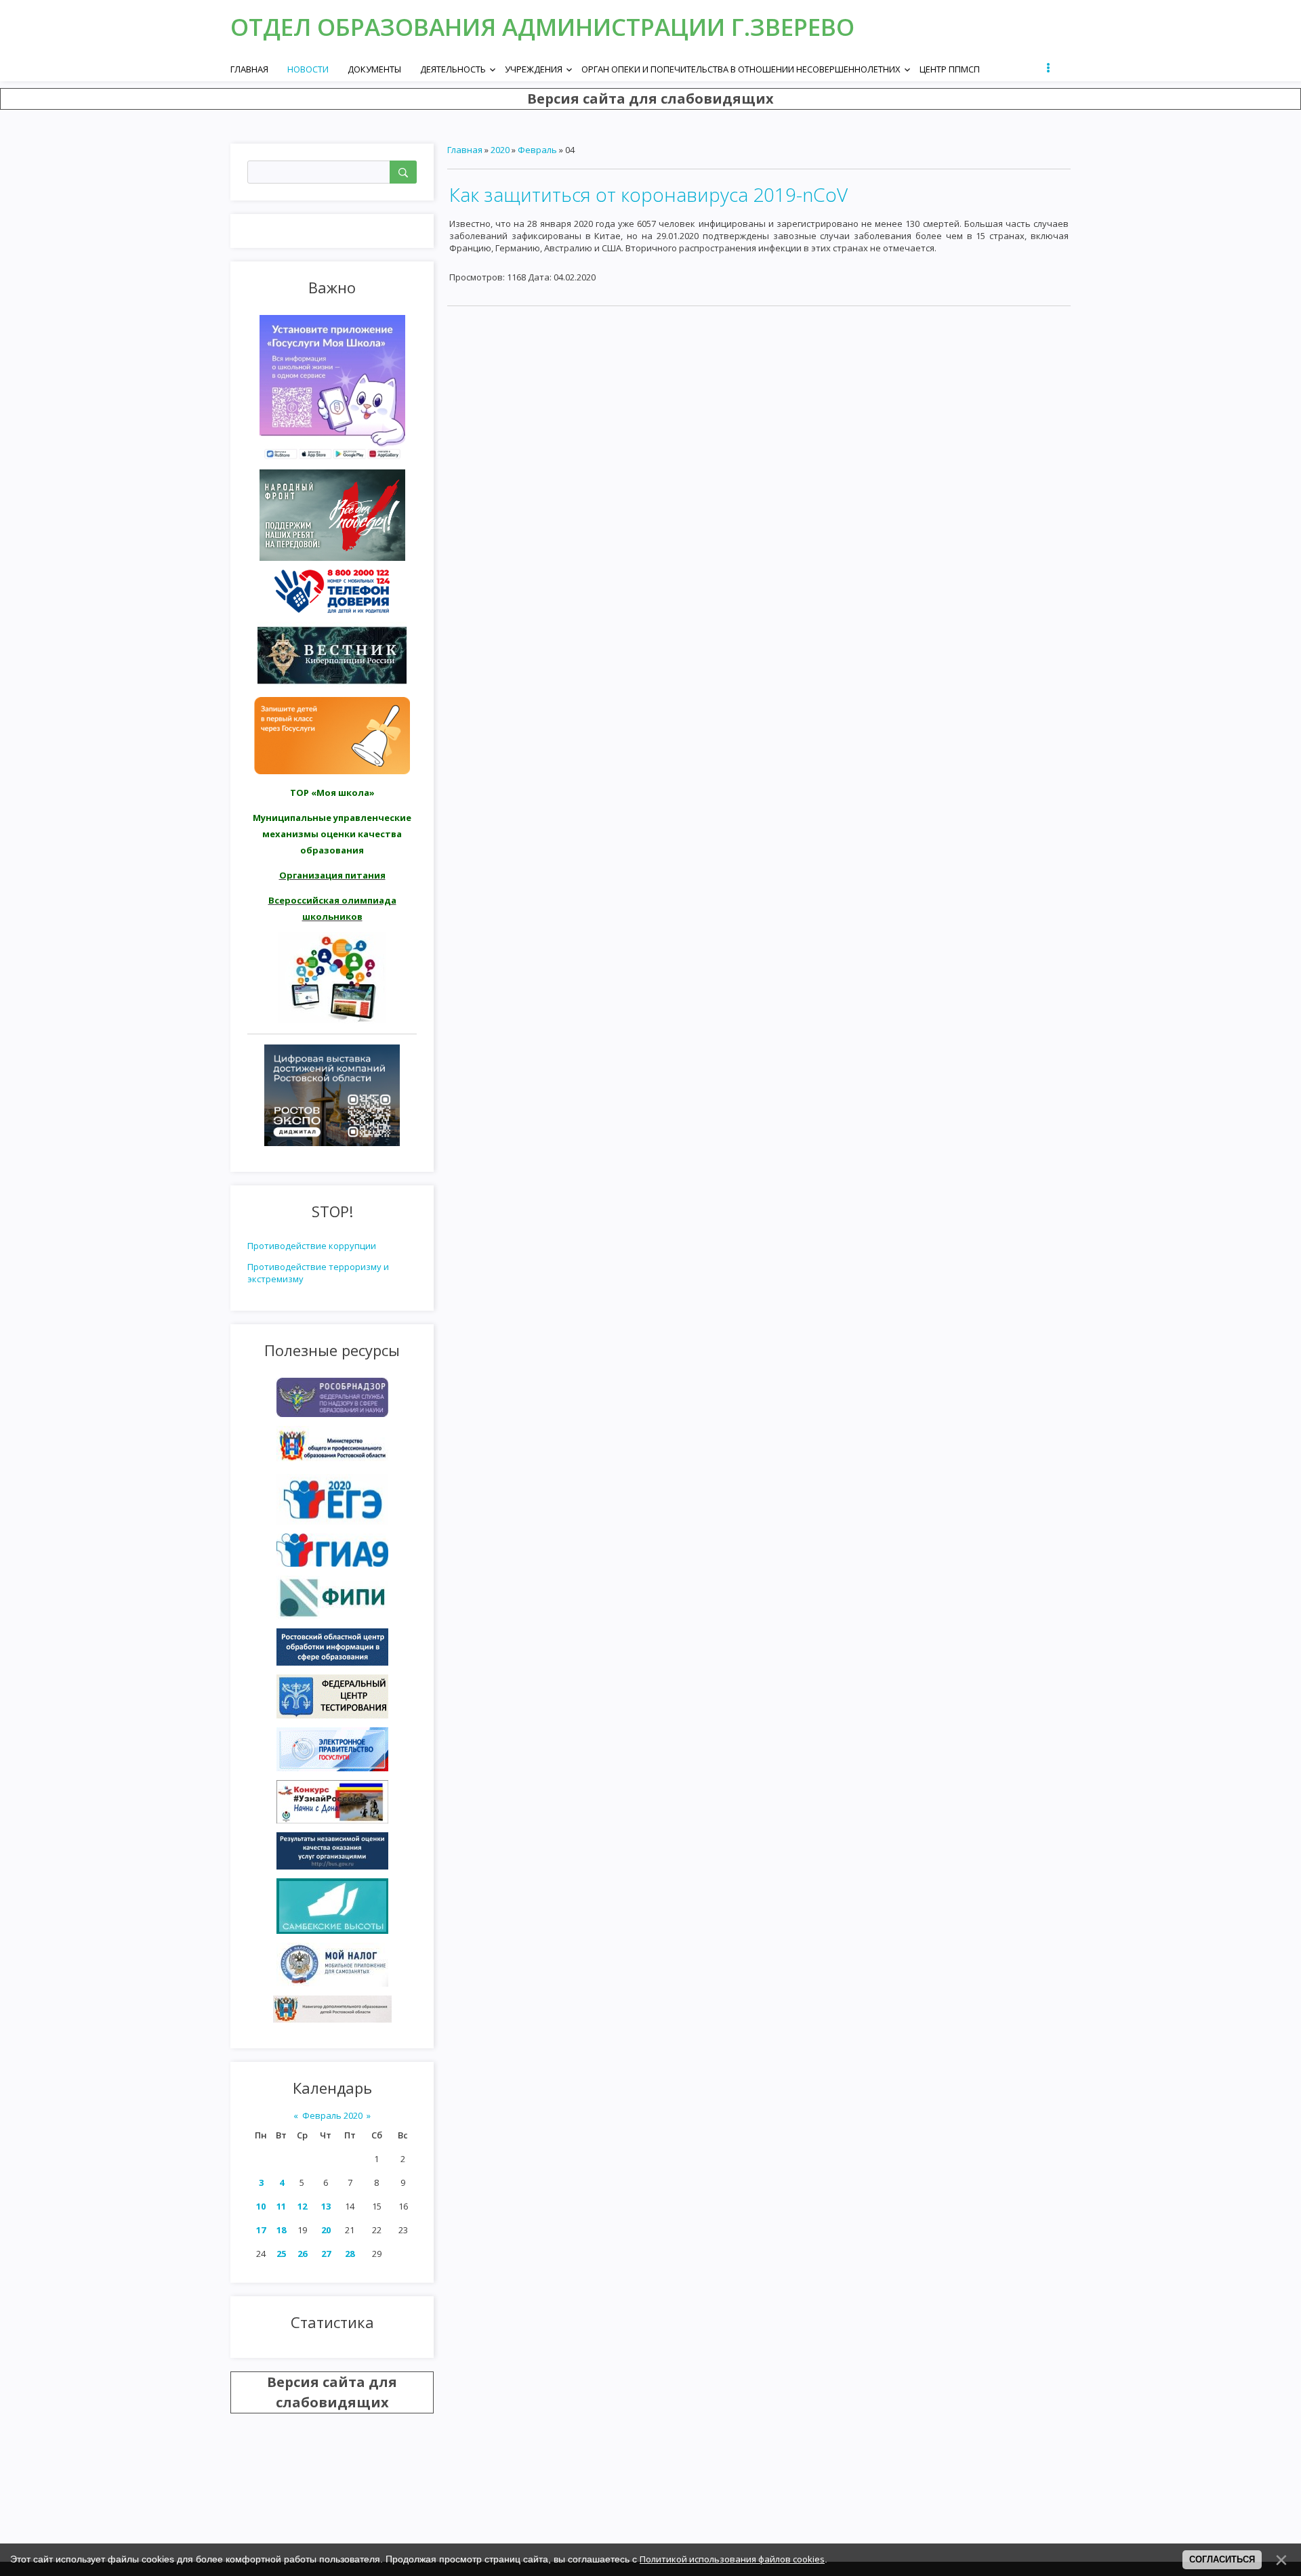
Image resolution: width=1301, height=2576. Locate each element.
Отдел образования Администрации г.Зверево (542, 27)
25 (281, 2254)
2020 (500, 150)
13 (326, 2206)
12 (302, 2206)
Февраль (537, 150)
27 (326, 2254)
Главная (465, 150)
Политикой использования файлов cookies (732, 2559)
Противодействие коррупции (312, 1246)
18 (281, 2230)
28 (350, 2254)
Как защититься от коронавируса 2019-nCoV (648, 194)
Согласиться (1222, 2559)
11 (281, 2206)
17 (261, 2230)
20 (326, 2230)
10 (261, 2206)
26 (302, 2254)
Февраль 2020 (332, 2115)
